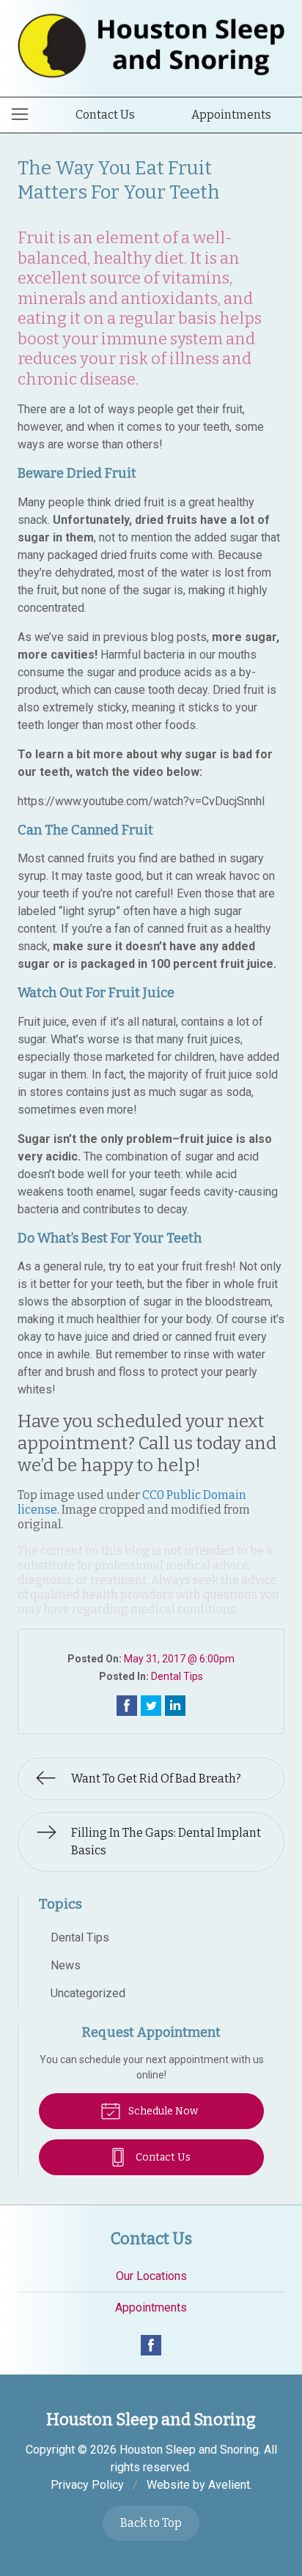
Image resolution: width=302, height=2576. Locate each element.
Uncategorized (88, 1993)
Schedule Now (162, 2111)
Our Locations (151, 2276)
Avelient (229, 2485)
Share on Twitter (151, 1706)
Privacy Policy (87, 2485)
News (66, 1965)
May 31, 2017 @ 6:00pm (179, 1659)
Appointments (231, 115)
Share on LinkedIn (175, 1706)
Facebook (151, 2345)
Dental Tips (177, 1676)
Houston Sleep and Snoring (189, 2450)
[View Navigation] (25, 115)
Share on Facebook (127, 1706)
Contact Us (105, 115)
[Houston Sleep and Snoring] (151, 46)
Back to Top (151, 2523)
